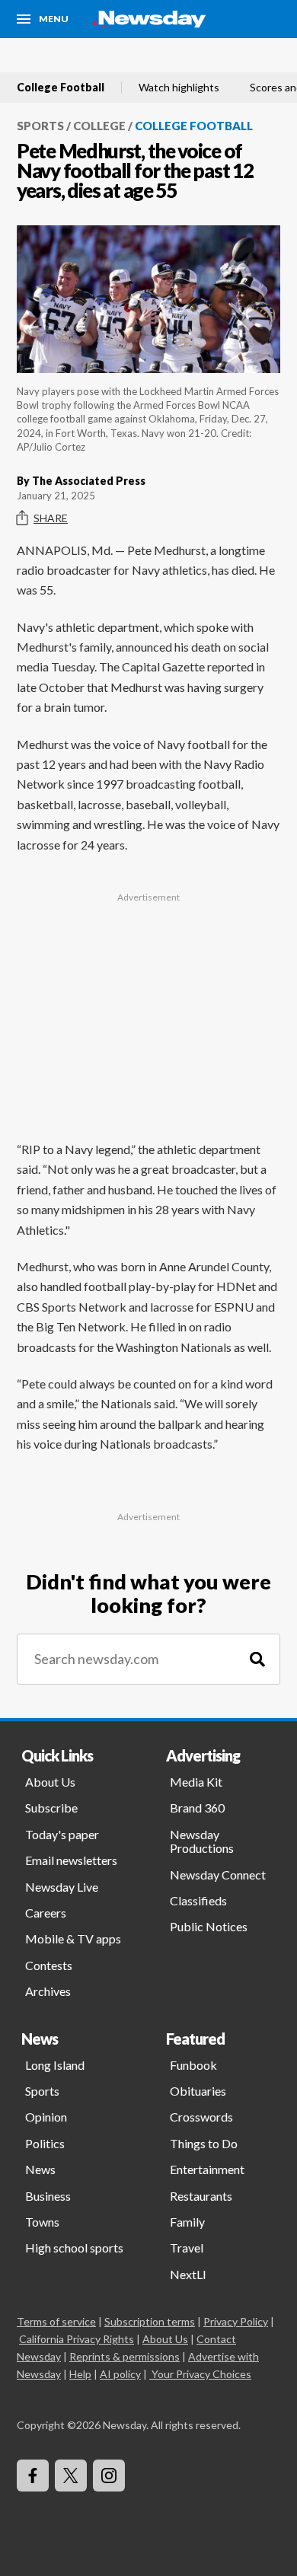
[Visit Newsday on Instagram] (109, 2476)
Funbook (193, 2065)
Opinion (46, 2117)
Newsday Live (62, 1887)
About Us (50, 1782)
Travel (187, 2248)
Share (51, 518)
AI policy (120, 2374)
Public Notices (209, 1926)
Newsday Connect (218, 1875)
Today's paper (62, 1834)
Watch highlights (179, 88)
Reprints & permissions (125, 2356)
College (99, 126)
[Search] (257, 1659)
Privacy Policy (236, 2321)
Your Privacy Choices (201, 2374)
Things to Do (204, 2143)
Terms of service (56, 2321)
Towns (42, 2222)
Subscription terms (150, 2321)
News (40, 2169)
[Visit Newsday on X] (71, 2476)
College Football (61, 88)
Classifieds (198, 1900)
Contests (49, 1965)
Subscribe (51, 1808)
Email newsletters (71, 1860)
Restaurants (201, 2196)
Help (80, 2374)
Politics (45, 2143)
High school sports (74, 2248)
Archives (48, 1991)
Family (187, 2222)
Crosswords (201, 2117)
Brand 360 (197, 1808)
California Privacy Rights (77, 2339)
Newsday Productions (202, 1841)
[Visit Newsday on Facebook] (33, 2476)
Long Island (55, 2065)
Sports (40, 126)
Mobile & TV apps (73, 1938)
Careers (46, 1913)
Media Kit (196, 1782)
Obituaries (198, 2091)
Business (48, 2196)
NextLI (188, 2274)
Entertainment (207, 2169)
